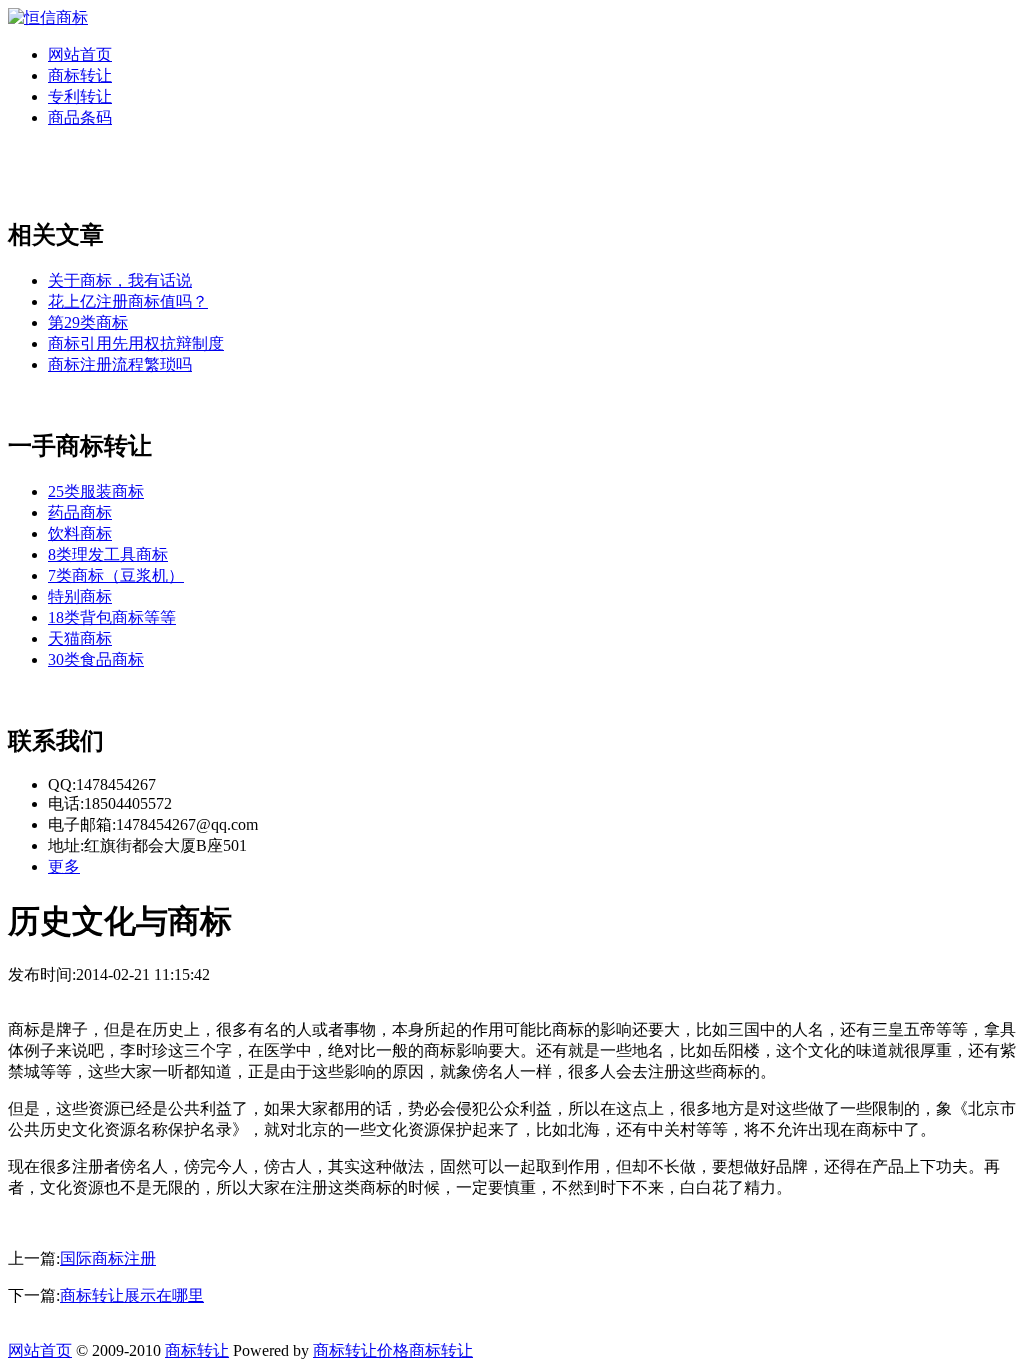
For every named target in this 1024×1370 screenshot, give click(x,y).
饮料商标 (80, 533)
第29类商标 (88, 322)
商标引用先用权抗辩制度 (136, 343)
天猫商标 (80, 638)
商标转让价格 (361, 1350)
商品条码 (80, 117)
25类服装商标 (96, 491)
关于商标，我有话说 (120, 280)
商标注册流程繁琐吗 (120, 364)
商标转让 (80, 75)
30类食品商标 (96, 659)
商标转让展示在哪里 (132, 1295)
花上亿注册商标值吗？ (128, 301)
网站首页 (80, 54)
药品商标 (80, 512)
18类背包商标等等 (112, 617)
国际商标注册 (108, 1258)
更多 (64, 866)
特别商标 (80, 596)
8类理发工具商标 (108, 554)
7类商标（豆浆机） (116, 575)
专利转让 (80, 96)
